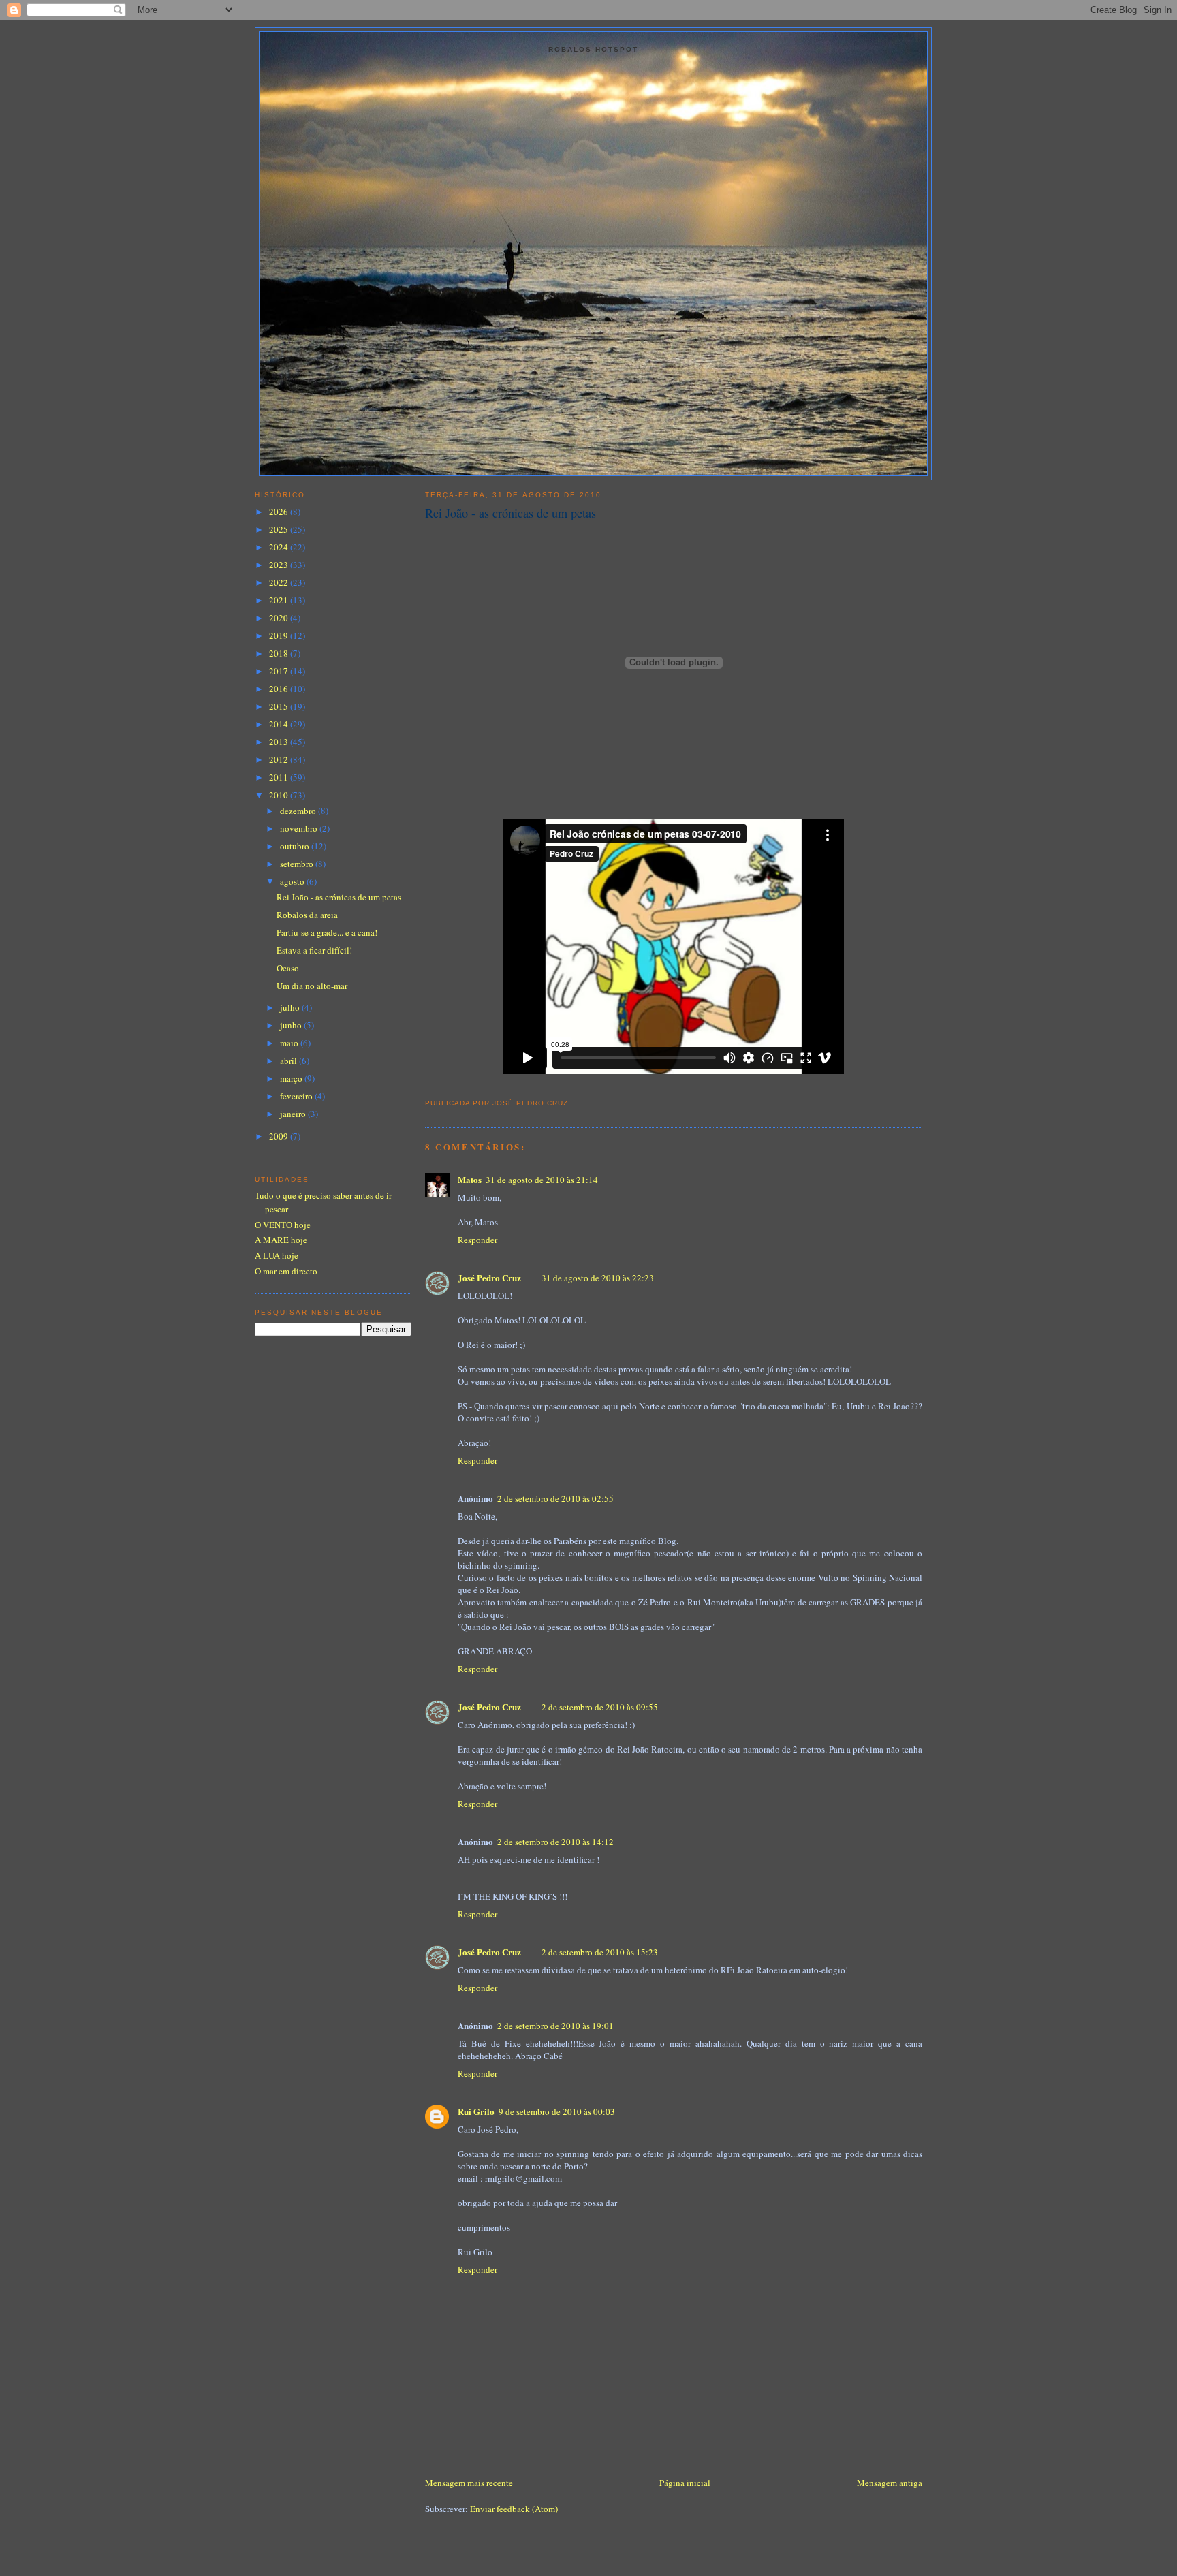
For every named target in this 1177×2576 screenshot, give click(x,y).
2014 (280, 724)
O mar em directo (286, 1271)
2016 (280, 689)
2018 (280, 653)
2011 (280, 777)
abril (289, 1061)
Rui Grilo (476, 2111)
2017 (280, 671)
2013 (280, 742)
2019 (280, 635)
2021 (280, 600)
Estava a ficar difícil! (314, 950)
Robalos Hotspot (593, 49)
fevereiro (297, 1096)
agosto (293, 881)
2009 (280, 1136)
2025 (280, 529)
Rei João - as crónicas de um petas (511, 513)
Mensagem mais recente (469, 2483)
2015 (280, 706)
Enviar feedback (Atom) (514, 2509)
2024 (280, 547)
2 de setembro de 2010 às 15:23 (600, 1952)
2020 (280, 618)
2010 (280, 795)
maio (290, 1043)
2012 (280, 759)
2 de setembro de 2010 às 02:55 (555, 1498)
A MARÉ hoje (281, 1240)
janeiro (294, 1114)
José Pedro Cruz (489, 1277)
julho (291, 1007)
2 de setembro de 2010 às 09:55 (600, 1707)
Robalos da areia (307, 915)
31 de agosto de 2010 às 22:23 (598, 1278)
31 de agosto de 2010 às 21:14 (542, 1180)
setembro (298, 864)
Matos (470, 1179)
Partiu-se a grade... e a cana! (327, 932)
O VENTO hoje (283, 1225)
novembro (300, 828)
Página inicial (685, 2483)
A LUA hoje (277, 1255)
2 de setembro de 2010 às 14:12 (555, 1842)
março (292, 1078)
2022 (280, 582)
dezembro (299, 811)
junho (292, 1025)
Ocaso (288, 968)
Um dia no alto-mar (312, 986)
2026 (280, 512)
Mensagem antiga (890, 2483)
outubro (296, 846)
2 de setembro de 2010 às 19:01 (555, 2026)
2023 (280, 565)
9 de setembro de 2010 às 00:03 (557, 2111)
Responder (477, 1240)
